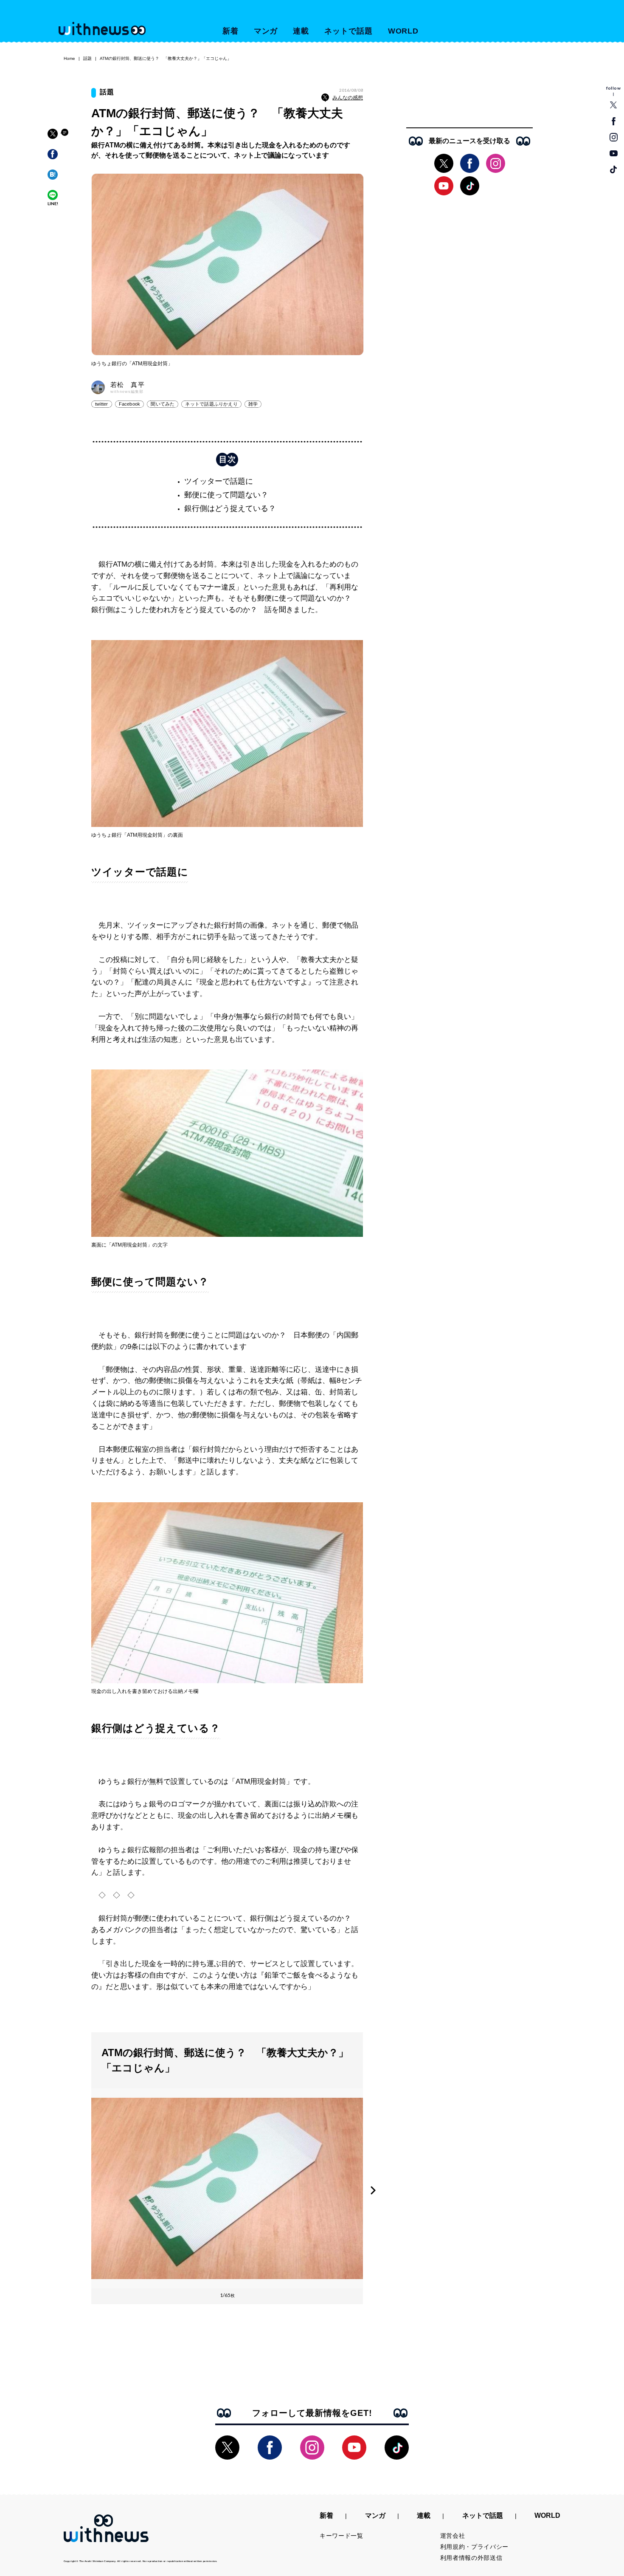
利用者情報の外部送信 (471, 2558)
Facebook (130, 404)
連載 (301, 31)
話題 (87, 58)
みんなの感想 (348, 98)
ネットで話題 (348, 31)
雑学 (253, 404)
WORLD (403, 31)
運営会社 (453, 2536)
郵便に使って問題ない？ (226, 495)
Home (69, 58)
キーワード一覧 (342, 2536)
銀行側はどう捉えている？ (230, 508)
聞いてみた (163, 404)
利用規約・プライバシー (475, 2547)
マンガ (266, 31)
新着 (230, 31)
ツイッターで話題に (219, 481)
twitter (102, 404)
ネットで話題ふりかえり (211, 404)
